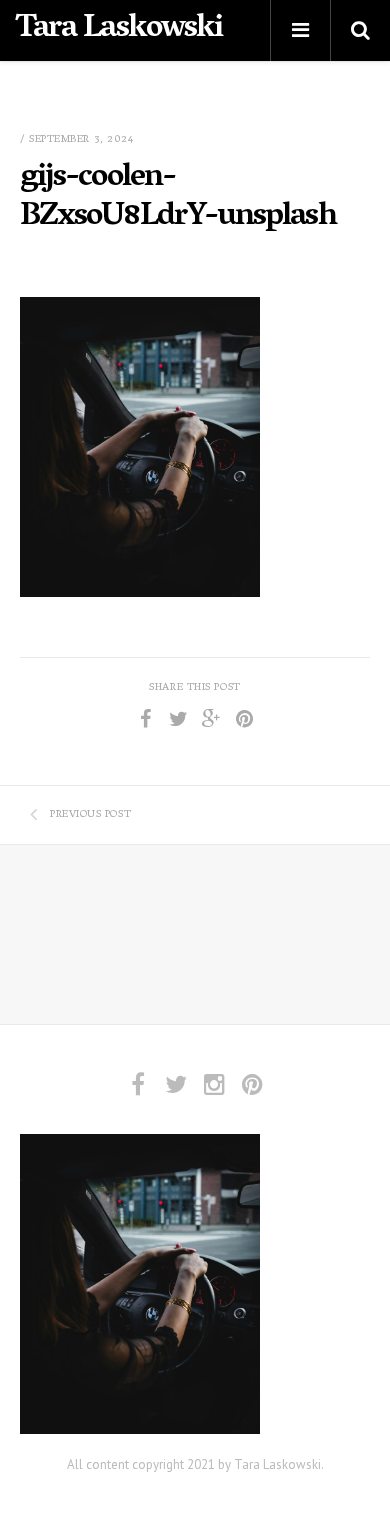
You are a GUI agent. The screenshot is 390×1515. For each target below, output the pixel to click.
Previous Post (90, 815)
